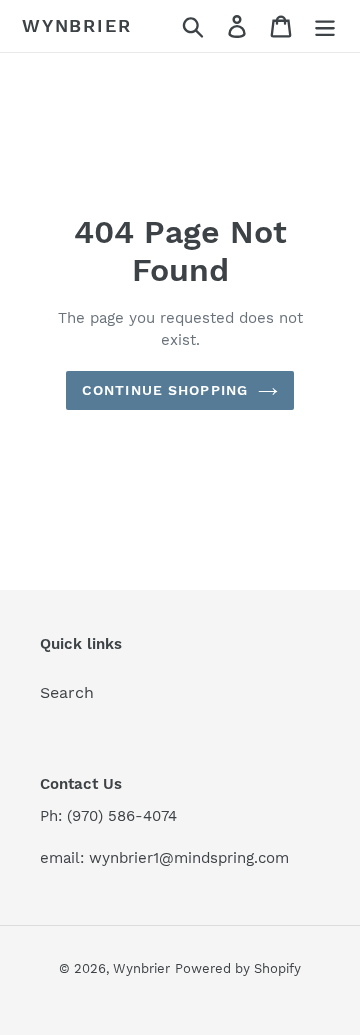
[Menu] (325, 26)
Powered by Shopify (238, 968)
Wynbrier (76, 25)
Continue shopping (165, 390)
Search (67, 692)
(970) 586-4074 (122, 816)
